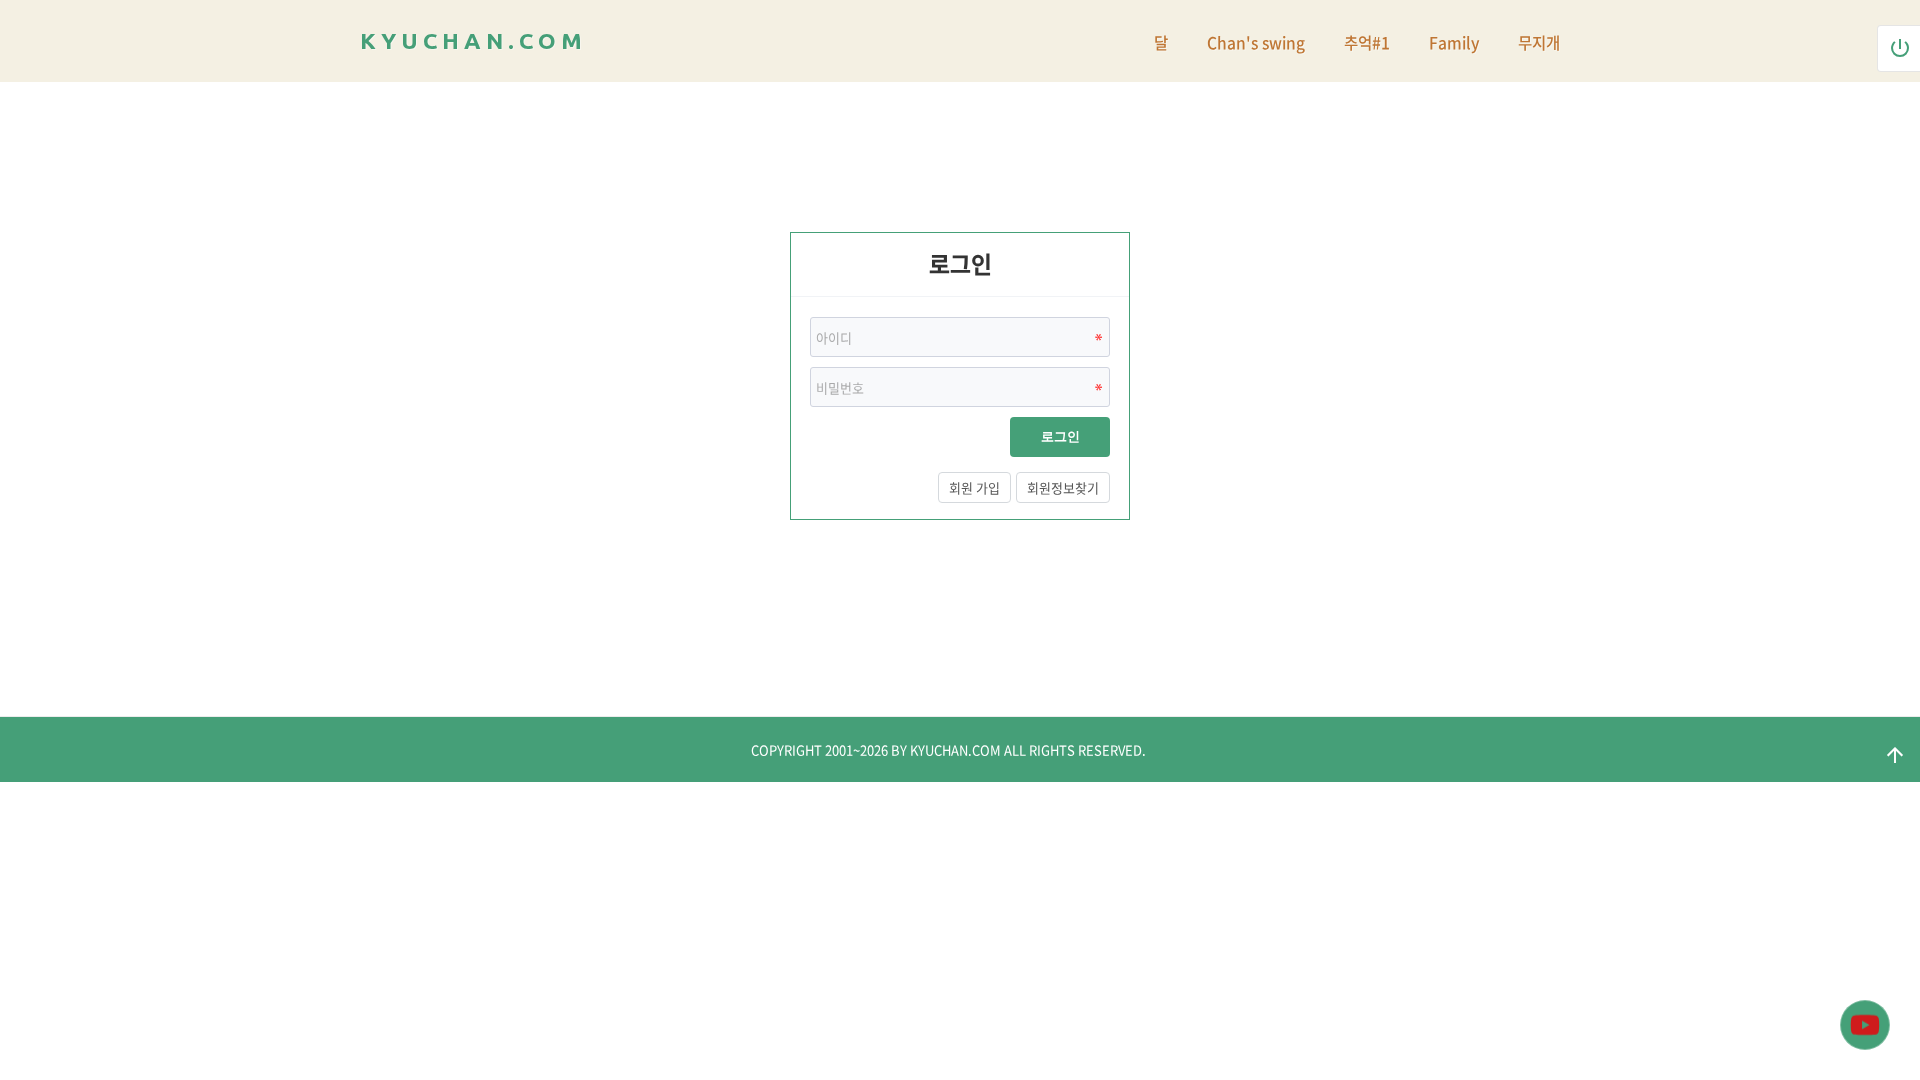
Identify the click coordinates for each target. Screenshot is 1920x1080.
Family (1454, 42)
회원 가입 (974, 487)
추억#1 (1367, 42)
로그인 (1060, 436)
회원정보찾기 (1063, 487)
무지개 (1539, 42)
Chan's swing (1256, 42)
